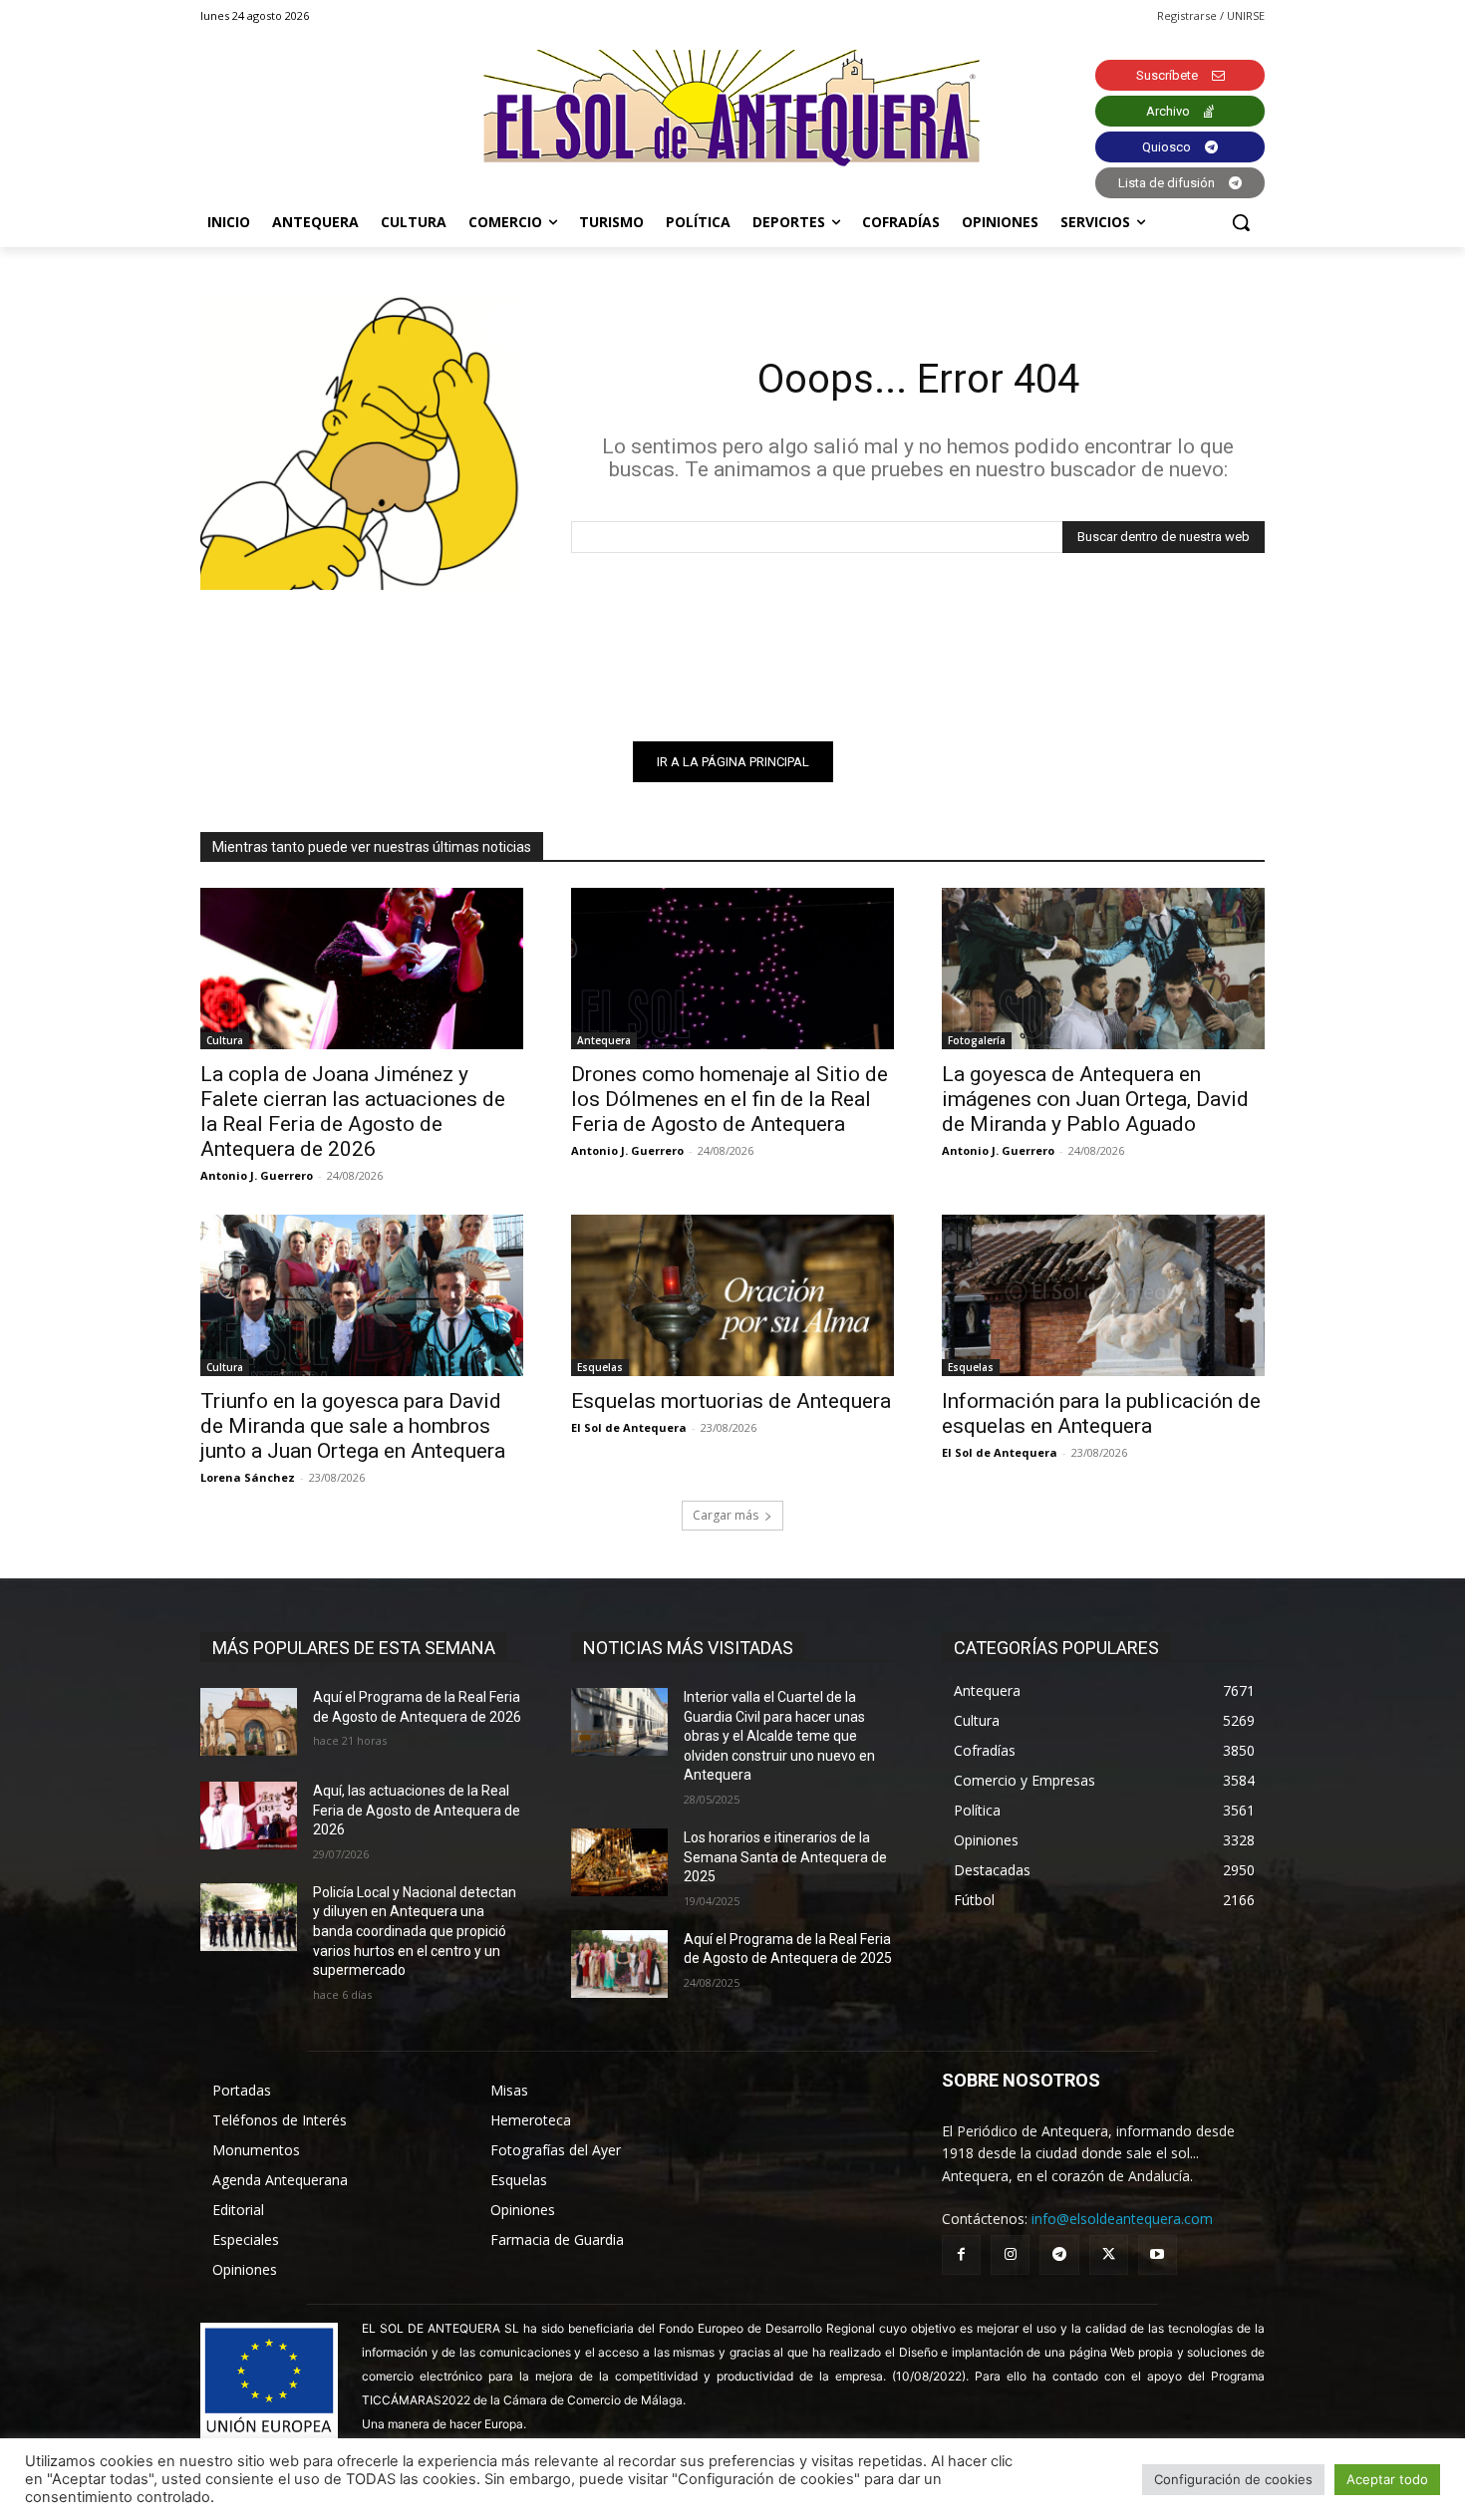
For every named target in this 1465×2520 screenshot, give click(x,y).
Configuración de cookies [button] (1233, 2479)
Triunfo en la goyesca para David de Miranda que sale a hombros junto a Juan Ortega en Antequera (353, 1426)
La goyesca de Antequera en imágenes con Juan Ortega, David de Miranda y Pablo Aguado (1095, 1099)
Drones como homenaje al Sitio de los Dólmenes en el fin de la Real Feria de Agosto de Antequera (730, 1099)
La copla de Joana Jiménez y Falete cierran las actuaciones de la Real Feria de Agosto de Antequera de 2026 (353, 1112)
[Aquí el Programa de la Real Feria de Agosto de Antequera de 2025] (619, 1964)
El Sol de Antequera (629, 1427)
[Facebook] (961, 2254)
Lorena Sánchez (248, 1477)
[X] (1109, 2254)
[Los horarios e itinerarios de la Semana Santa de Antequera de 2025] (619, 1862)
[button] (1241, 222)
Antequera (604, 1040)
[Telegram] (1059, 2254)
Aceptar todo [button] (1387, 2479)
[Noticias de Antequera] (732, 108)
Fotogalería (977, 1040)
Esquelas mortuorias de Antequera (731, 1401)
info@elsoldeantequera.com (1122, 2219)
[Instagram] (1010, 2254)
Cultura (225, 1040)
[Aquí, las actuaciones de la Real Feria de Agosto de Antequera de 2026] (249, 1816)
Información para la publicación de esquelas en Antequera (1101, 1413)
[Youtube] (1158, 2254)
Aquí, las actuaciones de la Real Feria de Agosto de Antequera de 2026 (417, 1810)
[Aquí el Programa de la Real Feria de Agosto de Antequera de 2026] (249, 1722)
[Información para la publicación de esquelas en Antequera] (1103, 1295)
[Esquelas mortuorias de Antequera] (732, 1295)
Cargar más (726, 1515)
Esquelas (600, 1367)
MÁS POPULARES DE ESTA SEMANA (354, 1648)
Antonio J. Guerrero (257, 1175)
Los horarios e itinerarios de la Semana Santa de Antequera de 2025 (785, 1857)
